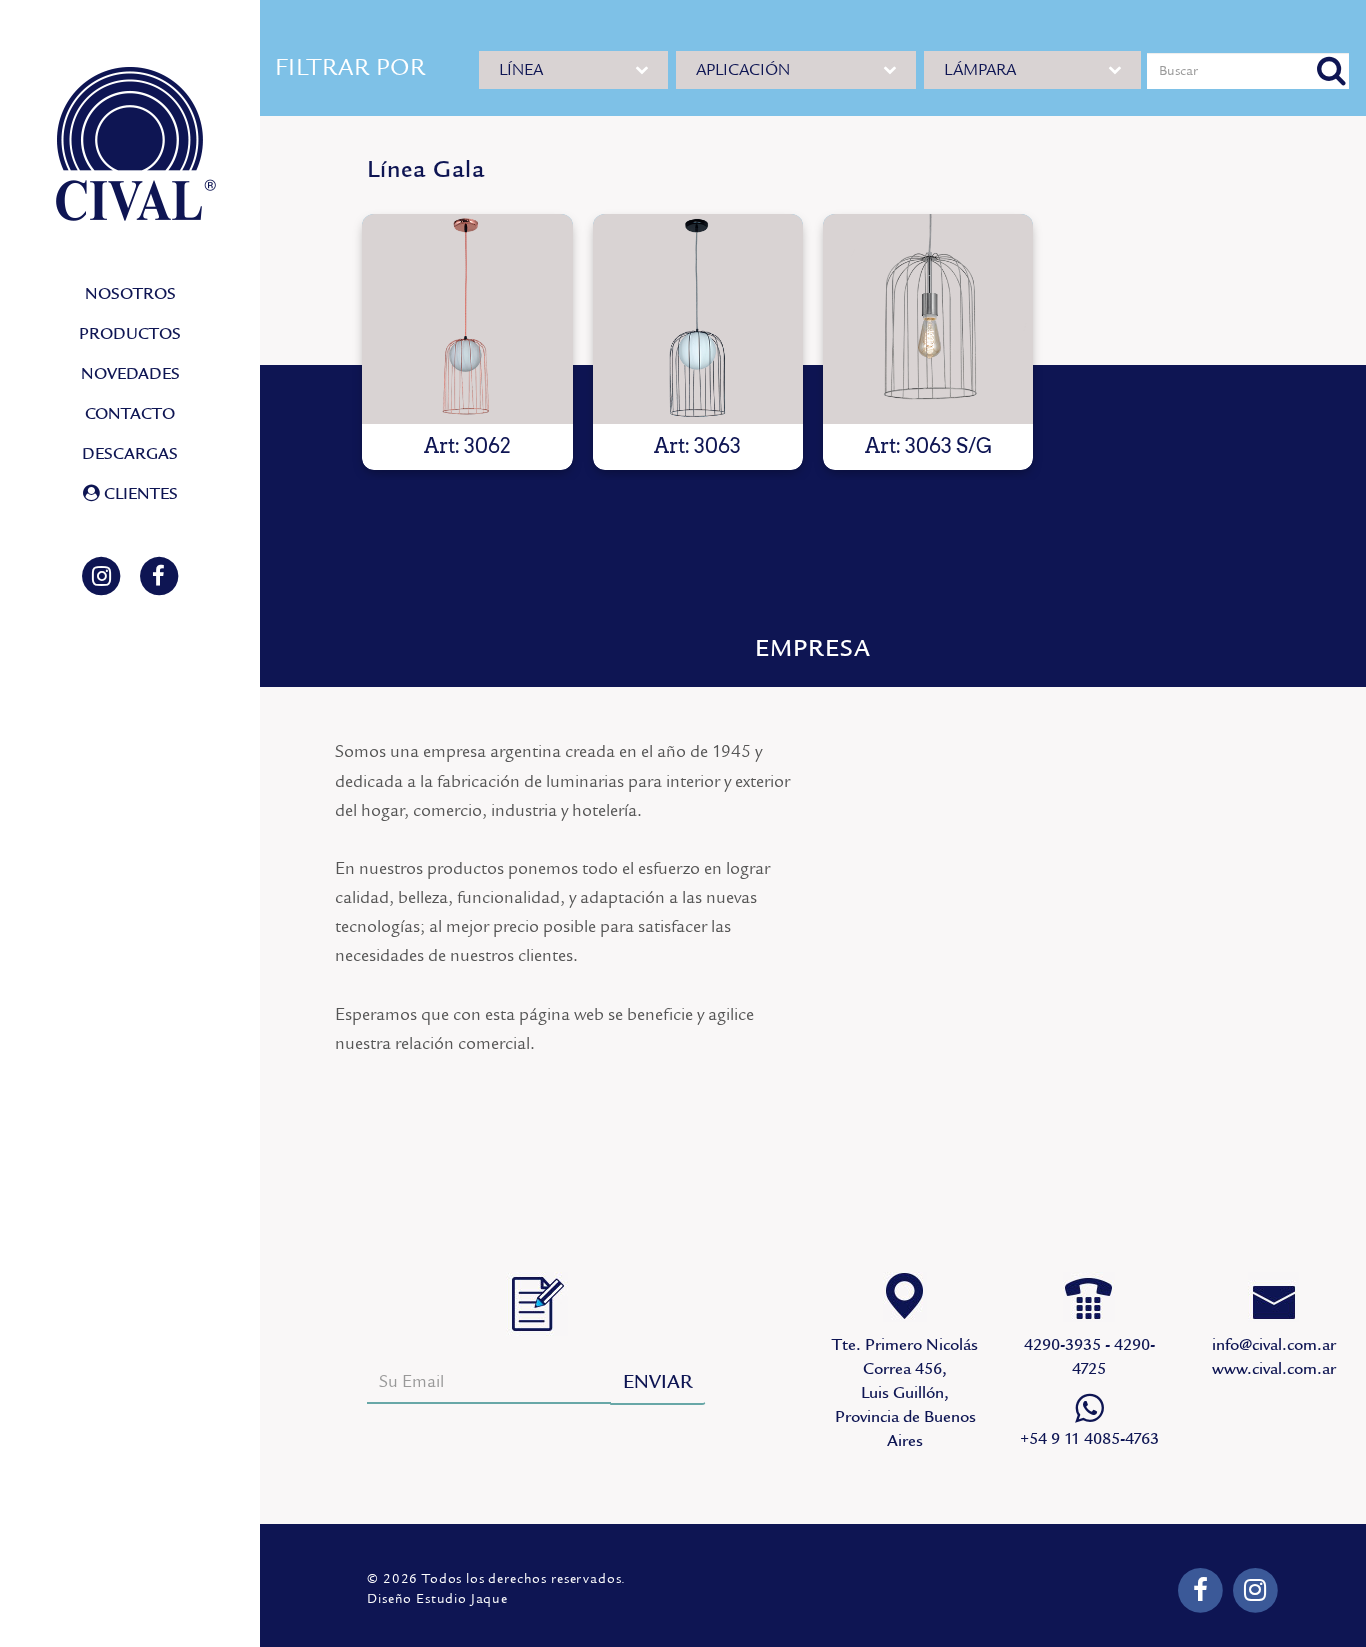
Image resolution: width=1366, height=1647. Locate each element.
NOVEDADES (130, 374)
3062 (467, 319)
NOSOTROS (130, 294)
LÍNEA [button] (521, 70)
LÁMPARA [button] (980, 70)
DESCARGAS (130, 454)
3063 (698, 319)
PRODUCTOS (130, 334)
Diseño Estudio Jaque (437, 1599)
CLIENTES (139, 494)
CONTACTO (130, 414)
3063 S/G (928, 319)
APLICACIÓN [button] (743, 70)
